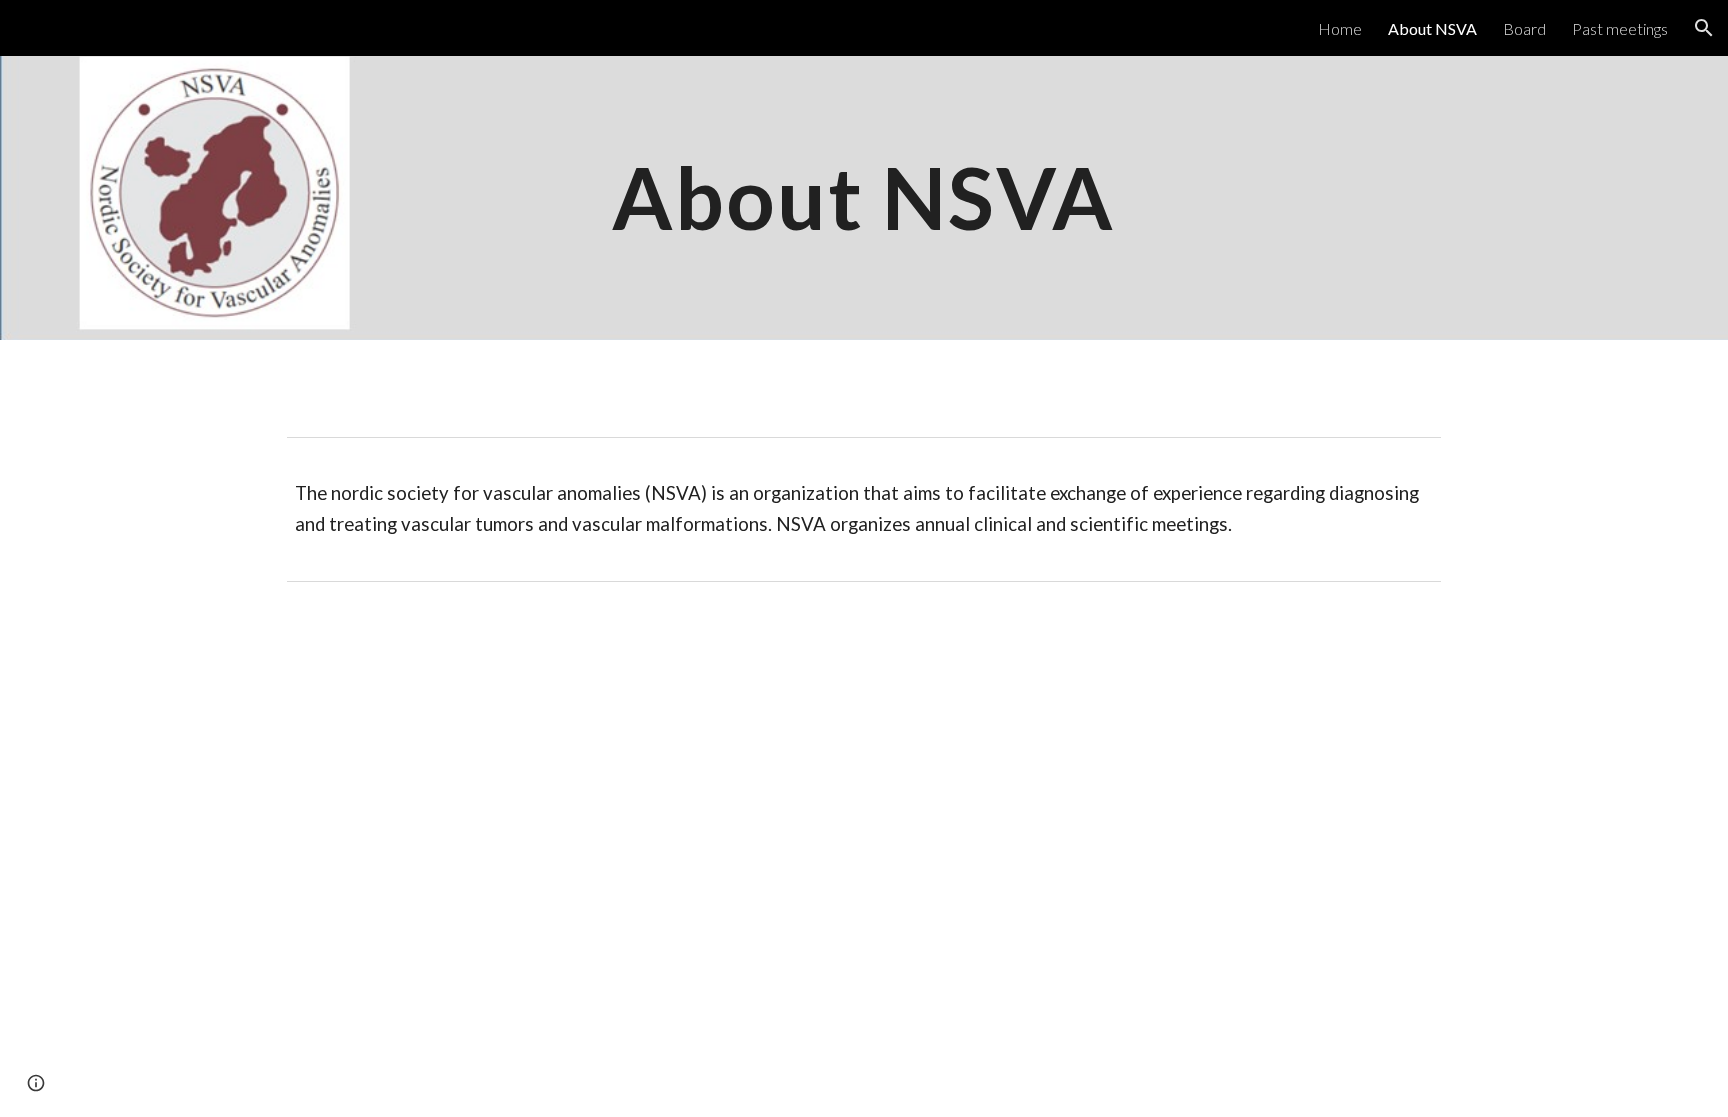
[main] (864, 197)
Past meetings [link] (1620, 28)
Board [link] (1524, 28)
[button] (1704, 28)
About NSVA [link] (1432, 28)
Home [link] (1340, 28)
